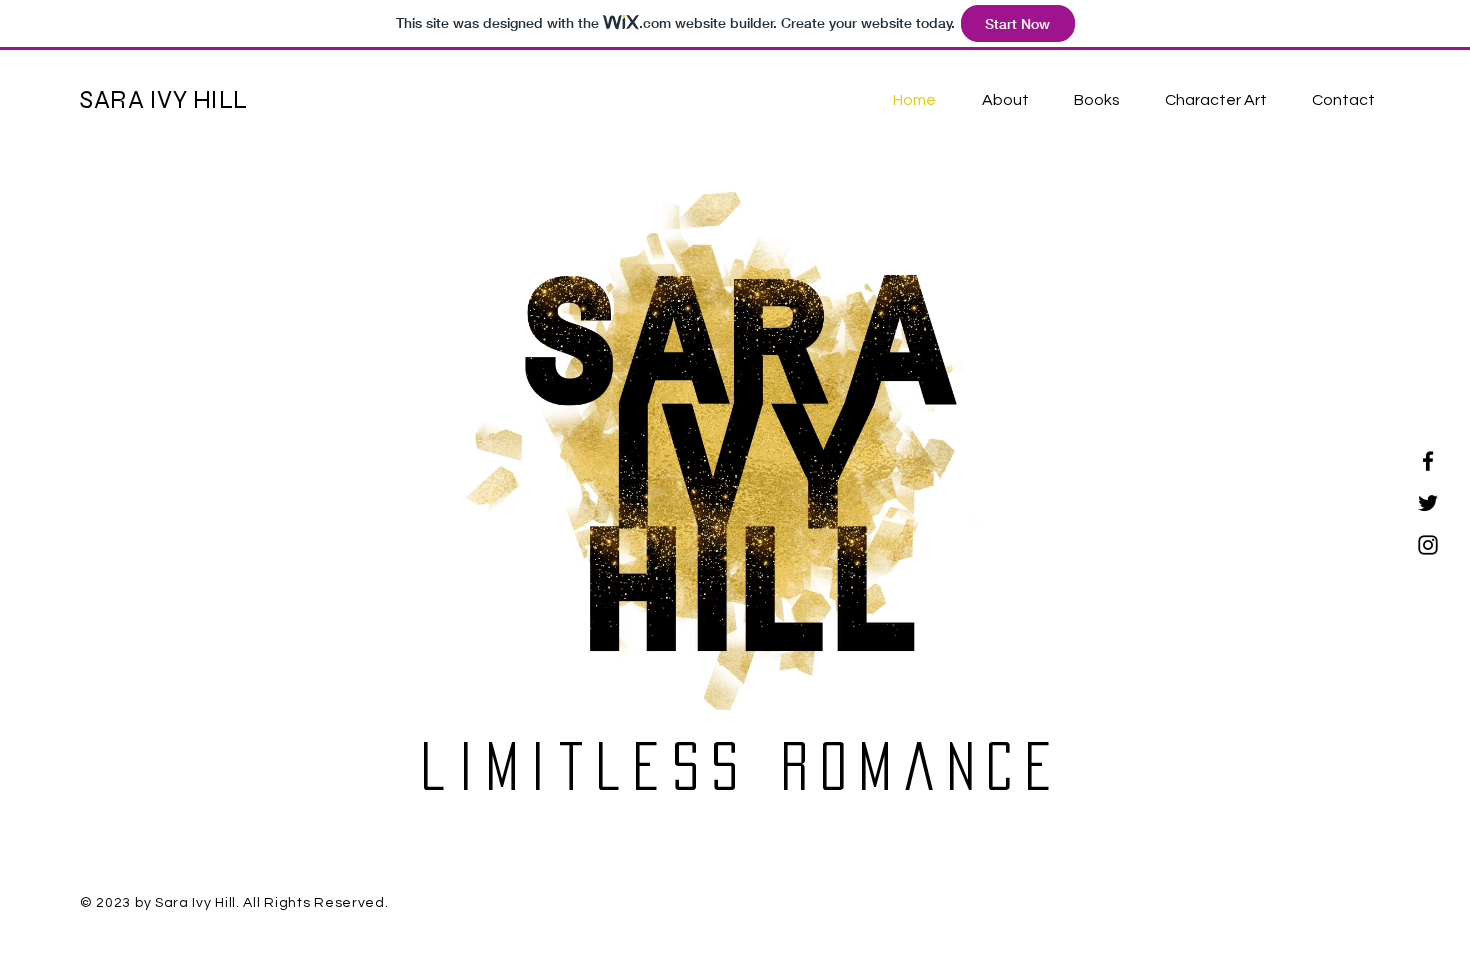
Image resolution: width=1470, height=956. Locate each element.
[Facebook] (1428, 461)
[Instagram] (1428, 545)
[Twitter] (1428, 503)
